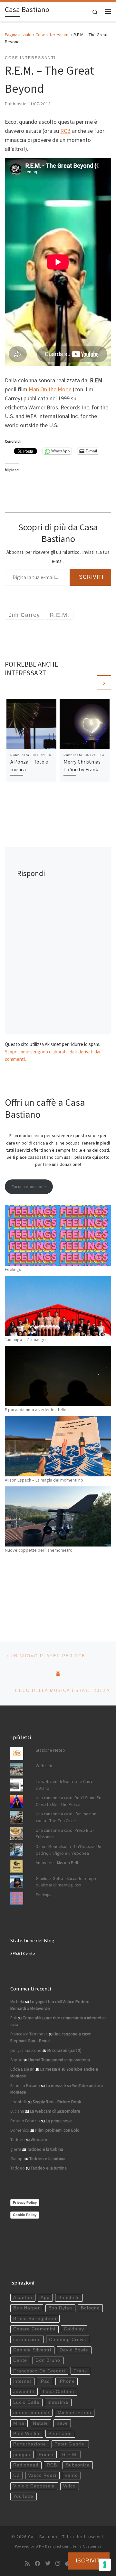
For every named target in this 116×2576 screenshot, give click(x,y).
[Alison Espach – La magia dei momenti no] (58, 1446)
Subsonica (78, 2465)
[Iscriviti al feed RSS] (27, 2564)
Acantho (23, 2298)
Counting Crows (68, 2340)
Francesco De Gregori (39, 2371)
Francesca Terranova (29, 2034)
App (45, 2298)
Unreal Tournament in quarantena (59, 2060)
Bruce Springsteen (35, 2319)
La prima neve (59, 2121)
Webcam (44, 1766)
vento (72, 2475)
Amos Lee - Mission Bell (57, 1863)
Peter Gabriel (70, 2444)
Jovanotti (24, 2392)
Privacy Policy (25, 2202)
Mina (19, 2423)
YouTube (23, 2496)
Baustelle (69, 2298)
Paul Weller (27, 2434)
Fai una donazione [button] (29, 1187)
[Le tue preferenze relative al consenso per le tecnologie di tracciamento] (105, 2565)
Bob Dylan (60, 2308)
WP (39, 2546)
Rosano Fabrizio (25, 2121)
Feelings (13, 1269)
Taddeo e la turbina (45, 2149)
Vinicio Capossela (34, 2486)
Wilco (69, 2486)
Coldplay (74, 2329)
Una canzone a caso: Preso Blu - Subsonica (65, 1834)
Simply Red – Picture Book (57, 2102)
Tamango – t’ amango (25, 1339)
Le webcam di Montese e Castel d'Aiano (65, 1785)
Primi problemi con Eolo (57, 2130)
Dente (20, 2360)
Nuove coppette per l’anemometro (39, 1550)
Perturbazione (30, 2444)
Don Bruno (48, 2360)
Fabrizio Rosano (25, 2086)
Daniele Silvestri (32, 2350)
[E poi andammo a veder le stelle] (58, 1376)
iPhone (67, 2381)
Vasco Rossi (42, 2475)
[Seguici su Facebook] (37, 2564)
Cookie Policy (25, 2215)
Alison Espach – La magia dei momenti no (44, 1480)
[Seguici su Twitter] (48, 2564)
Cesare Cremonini (34, 2329)
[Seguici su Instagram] (58, 2564)
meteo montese (31, 2413)
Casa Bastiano (43, 2537)
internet (22, 2381)
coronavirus (27, 2340)
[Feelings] (58, 1235)
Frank (80, 2371)
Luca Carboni (58, 2392)
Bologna (90, 2308)
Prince (46, 2455)
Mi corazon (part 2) (64, 2050)
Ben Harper (27, 2308)
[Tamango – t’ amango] (58, 1306)
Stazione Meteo (50, 1750)
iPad (45, 2381)
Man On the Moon (50, 389)
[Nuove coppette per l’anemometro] (58, 1516)
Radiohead (26, 2465)
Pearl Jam (60, 2434)
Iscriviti (90, 577)
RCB (65, 131)
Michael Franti (74, 2413)
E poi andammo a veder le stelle (36, 1409)
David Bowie (74, 2350)
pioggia (22, 2455)
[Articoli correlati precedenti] (88, 683)
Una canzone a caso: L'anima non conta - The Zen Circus (66, 1817)
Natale (40, 2423)
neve (62, 2423)
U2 (16, 2475)
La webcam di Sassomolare (55, 2111)
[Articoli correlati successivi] (104, 683)
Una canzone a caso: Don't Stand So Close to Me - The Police (69, 1801)
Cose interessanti (53, 35)
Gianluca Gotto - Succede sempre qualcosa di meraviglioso (67, 1882)
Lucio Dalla (26, 2402)
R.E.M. (70, 2455)
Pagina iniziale (18, 35)
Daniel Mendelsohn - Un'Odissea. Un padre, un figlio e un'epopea (68, 1850)
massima (58, 2402)
